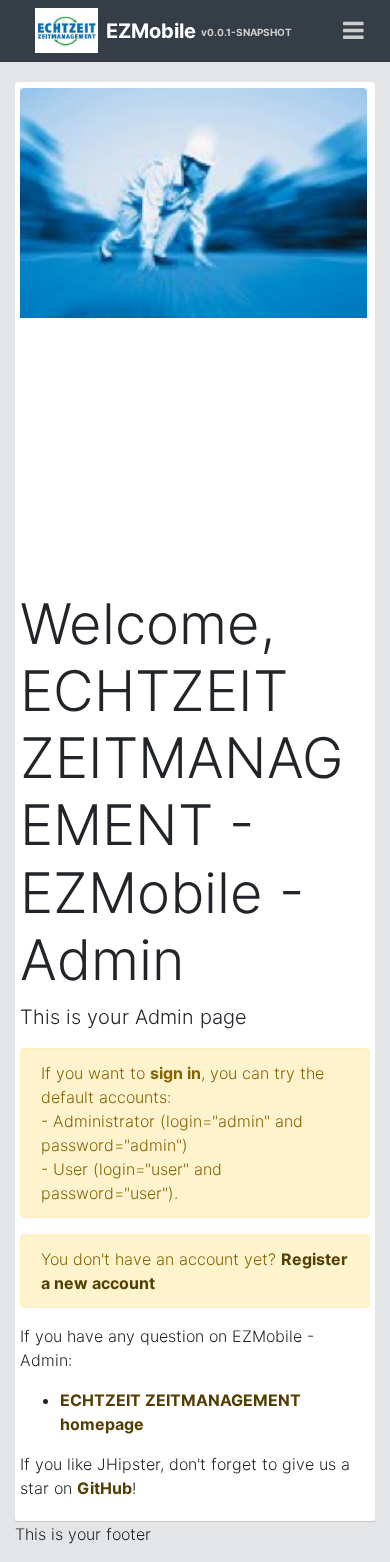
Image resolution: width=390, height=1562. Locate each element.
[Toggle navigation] (353, 31)
